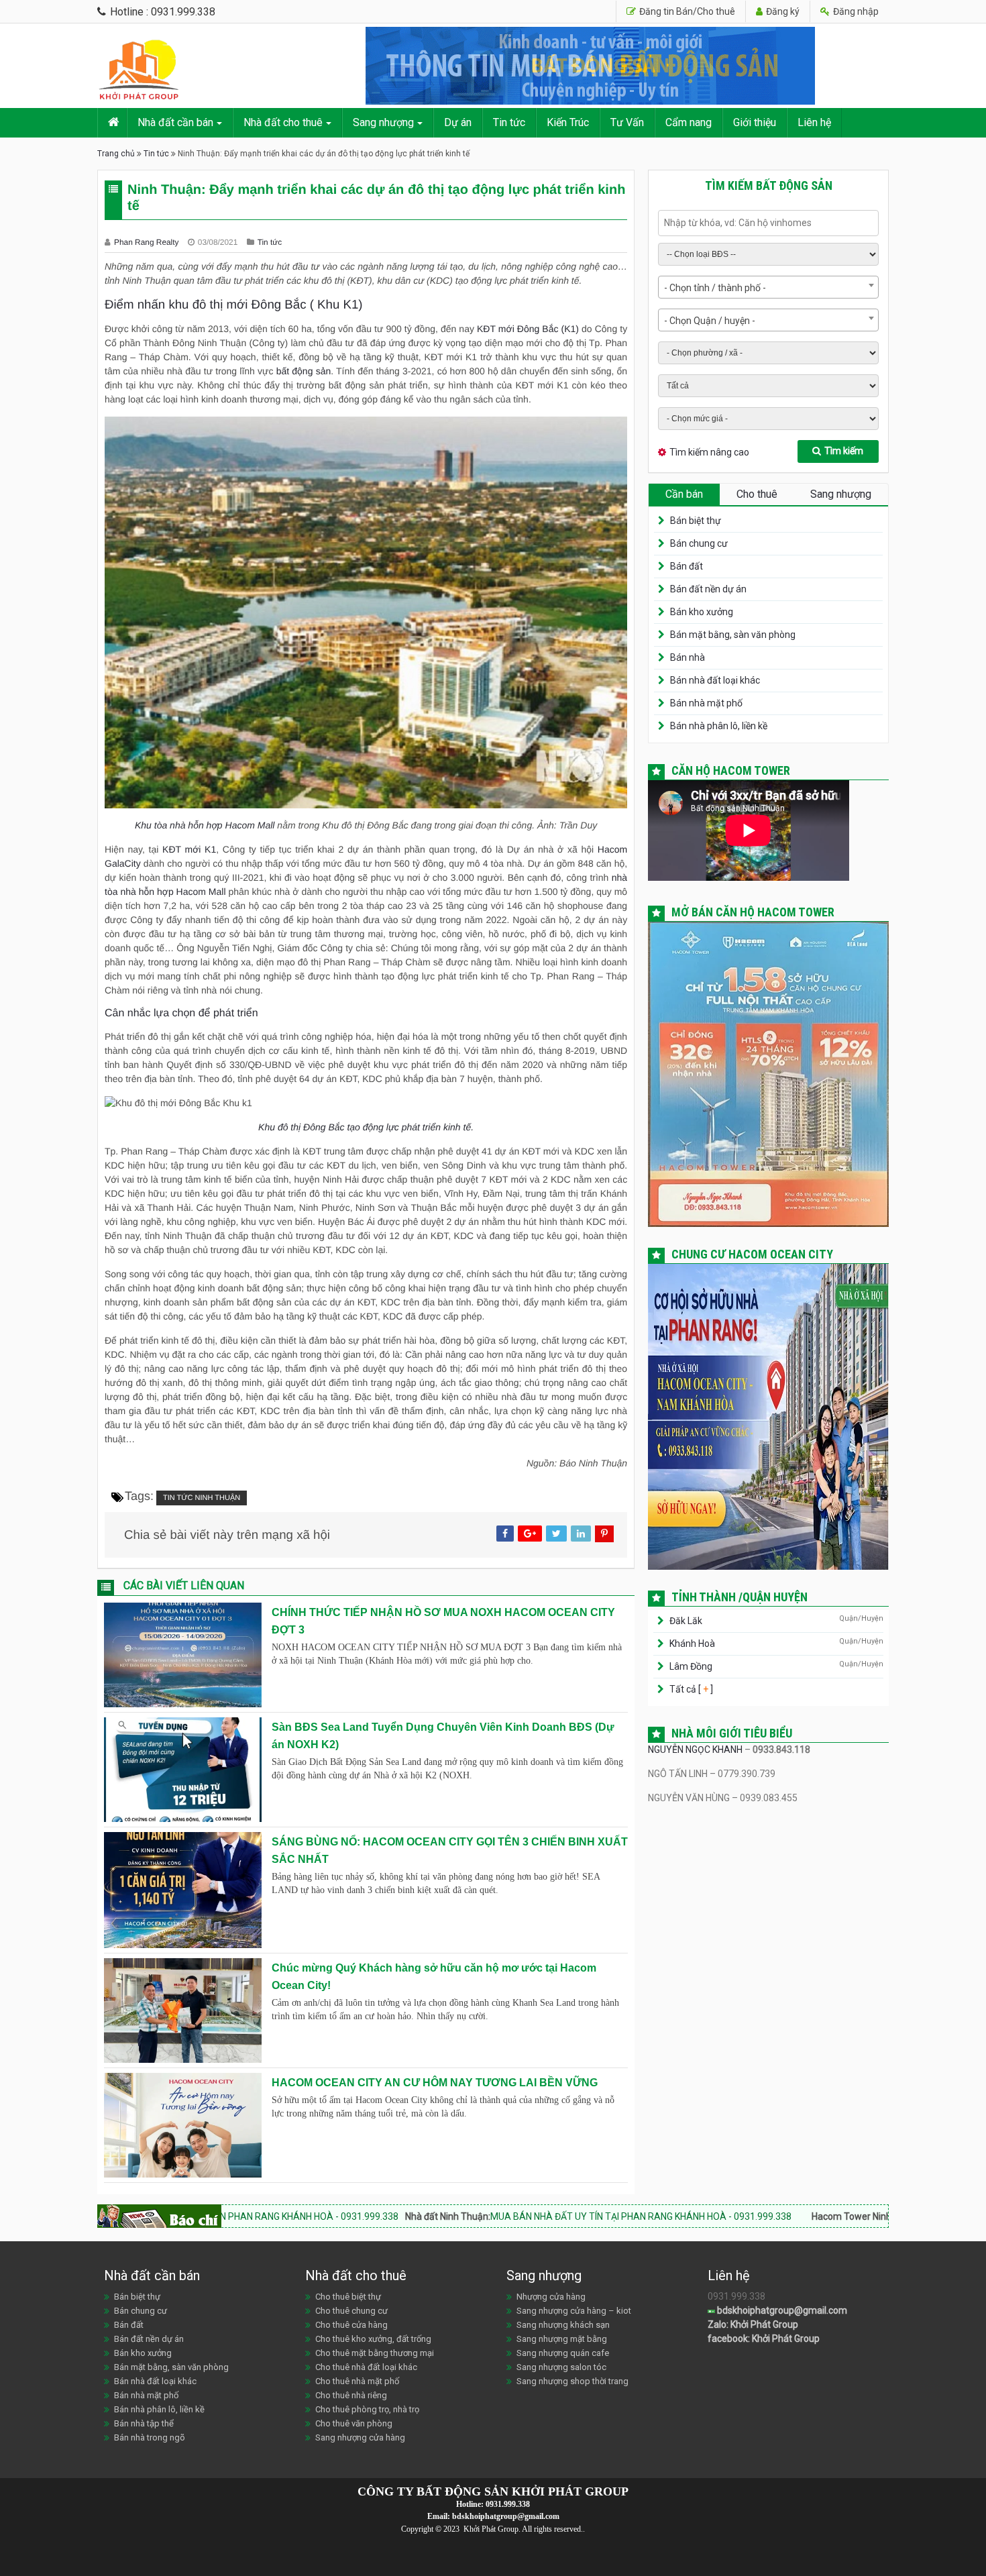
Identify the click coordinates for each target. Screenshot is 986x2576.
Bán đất (687, 566)
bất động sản (304, 371)
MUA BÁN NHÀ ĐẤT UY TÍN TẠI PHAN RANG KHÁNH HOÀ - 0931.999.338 (477, 2216)
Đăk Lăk (686, 1621)
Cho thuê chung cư (351, 2311)
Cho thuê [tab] (757, 494)
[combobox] (768, 287)
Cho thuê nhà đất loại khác (366, 2367)
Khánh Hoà (692, 1644)
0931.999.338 (508, 2504)
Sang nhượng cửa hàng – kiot (574, 2311)
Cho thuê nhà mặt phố (357, 2381)
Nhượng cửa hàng (551, 2297)
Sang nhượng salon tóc (561, 2367)
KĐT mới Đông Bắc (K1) (528, 329)
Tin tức (509, 122)
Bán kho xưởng (702, 612)
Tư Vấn (627, 122)
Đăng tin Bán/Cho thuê (686, 11)
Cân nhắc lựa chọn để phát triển (181, 1013)
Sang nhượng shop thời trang (572, 2381)
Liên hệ (814, 122)
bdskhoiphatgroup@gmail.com (781, 2310)
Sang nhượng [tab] (841, 494)
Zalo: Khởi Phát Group (753, 2324)
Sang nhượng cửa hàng (360, 2437)
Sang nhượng (383, 122)
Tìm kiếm (844, 451)
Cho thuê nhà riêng (351, 2395)
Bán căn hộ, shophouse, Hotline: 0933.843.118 (857, 2216)
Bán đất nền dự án (708, 589)
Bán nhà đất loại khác (715, 680)
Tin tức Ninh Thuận (202, 1498)
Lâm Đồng (691, 1666)
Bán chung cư (699, 543)
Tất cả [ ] (690, 1689)
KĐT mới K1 (189, 849)
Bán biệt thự (696, 521)
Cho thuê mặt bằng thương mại (375, 2353)
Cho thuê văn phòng (354, 2423)
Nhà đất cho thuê (283, 122)
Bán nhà (688, 657)
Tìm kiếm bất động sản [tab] (769, 185)
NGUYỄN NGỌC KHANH (695, 1750)
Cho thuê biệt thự (348, 2297)
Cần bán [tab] (684, 494)
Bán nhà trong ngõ (150, 2437)
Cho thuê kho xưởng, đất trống (373, 2339)
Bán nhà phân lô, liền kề (719, 726)
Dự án (458, 122)
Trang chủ (116, 154)
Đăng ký (782, 11)
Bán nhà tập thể (144, 2423)
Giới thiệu (755, 122)
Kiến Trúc (568, 122)
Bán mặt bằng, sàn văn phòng (733, 635)
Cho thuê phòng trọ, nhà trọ (367, 2409)
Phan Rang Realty (148, 242)
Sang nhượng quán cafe (563, 2353)
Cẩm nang (689, 122)
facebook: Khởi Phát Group (764, 2339)
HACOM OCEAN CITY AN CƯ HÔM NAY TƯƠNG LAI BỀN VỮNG (435, 2083)
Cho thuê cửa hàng (351, 2325)
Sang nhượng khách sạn (563, 2325)
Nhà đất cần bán (175, 122)
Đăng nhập (855, 11)
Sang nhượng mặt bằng (562, 2339)
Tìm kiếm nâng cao (709, 452)
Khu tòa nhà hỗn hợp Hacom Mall (205, 825)
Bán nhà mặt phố (706, 703)
